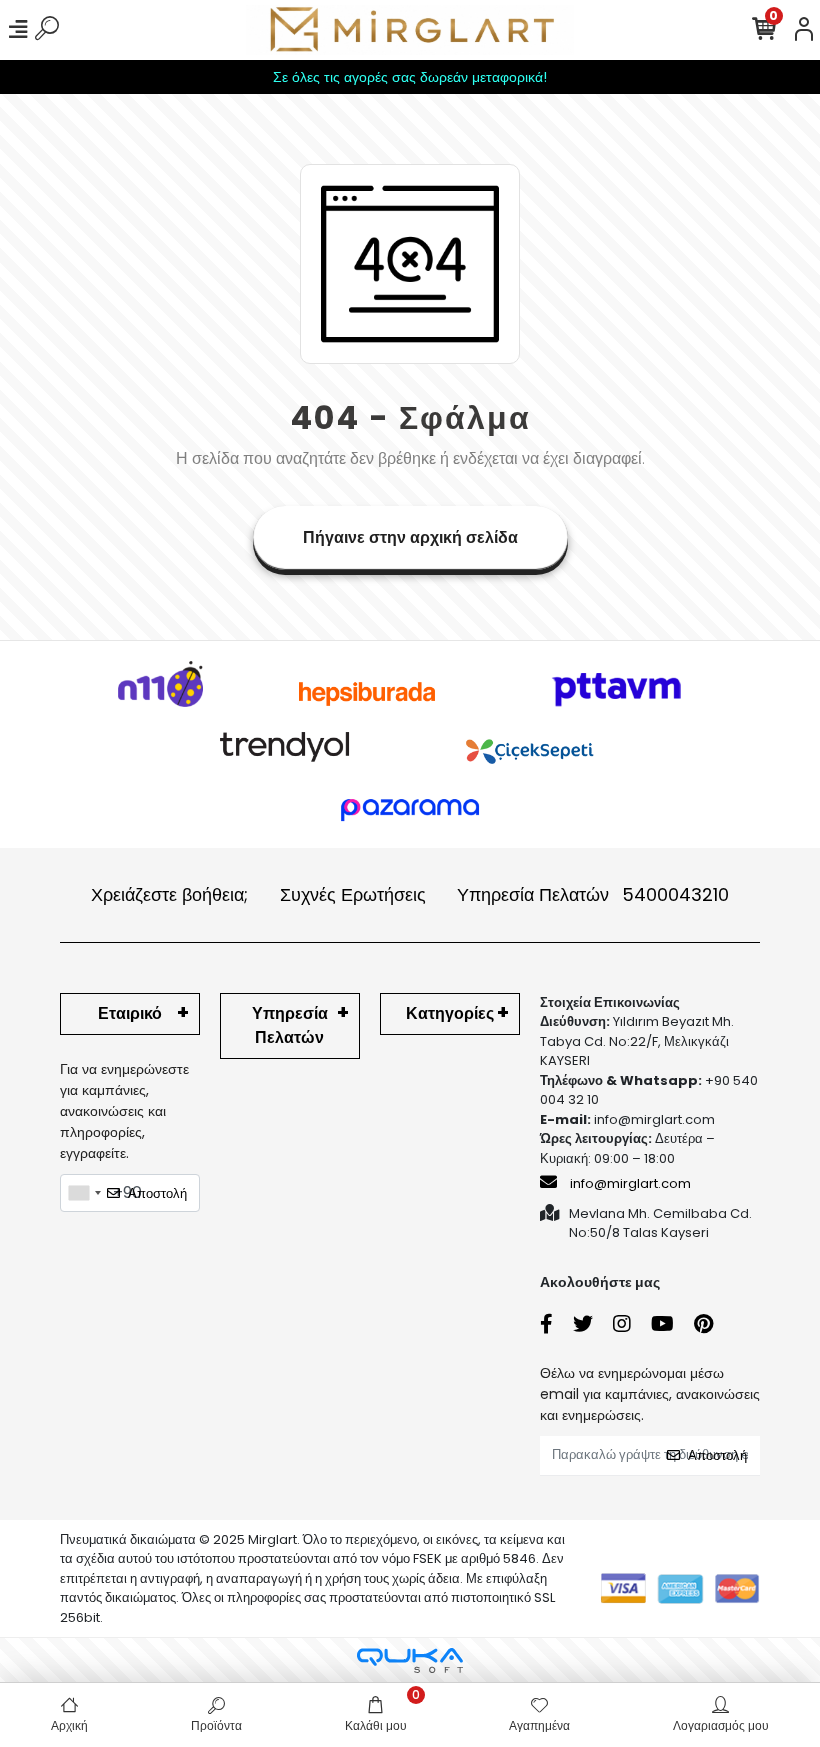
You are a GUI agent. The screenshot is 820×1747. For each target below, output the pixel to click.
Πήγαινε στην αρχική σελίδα (410, 537)
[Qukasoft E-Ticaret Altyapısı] (410, 1660)
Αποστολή (157, 1193)
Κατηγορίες (450, 1013)
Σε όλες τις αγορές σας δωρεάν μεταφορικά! (410, 77)
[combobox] (84, 1193)
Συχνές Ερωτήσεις (353, 894)
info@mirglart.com (630, 1183)
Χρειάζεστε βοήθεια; (169, 894)
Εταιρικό (130, 1013)
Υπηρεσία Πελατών (593, 894)
